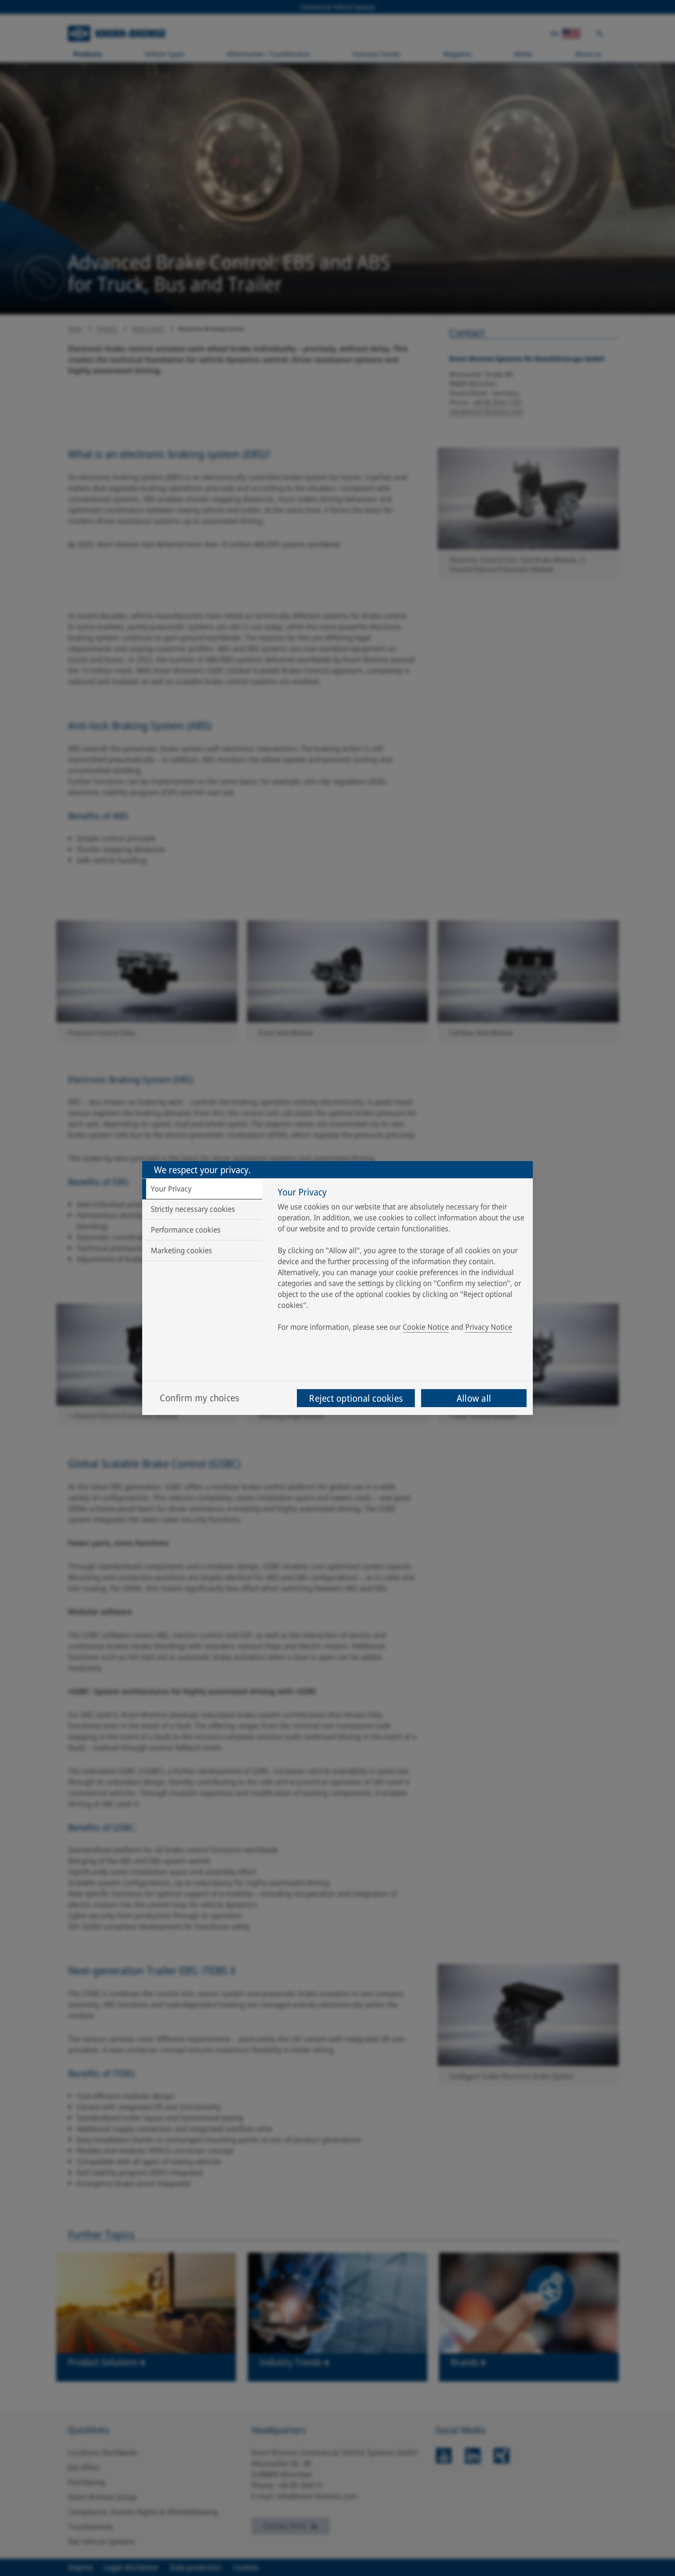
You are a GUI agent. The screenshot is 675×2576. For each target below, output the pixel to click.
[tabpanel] (401, 1261)
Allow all (474, 1398)
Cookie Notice (426, 1327)
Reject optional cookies (356, 1398)
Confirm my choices (199, 1398)
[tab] (202, 1189)
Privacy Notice (489, 1327)
